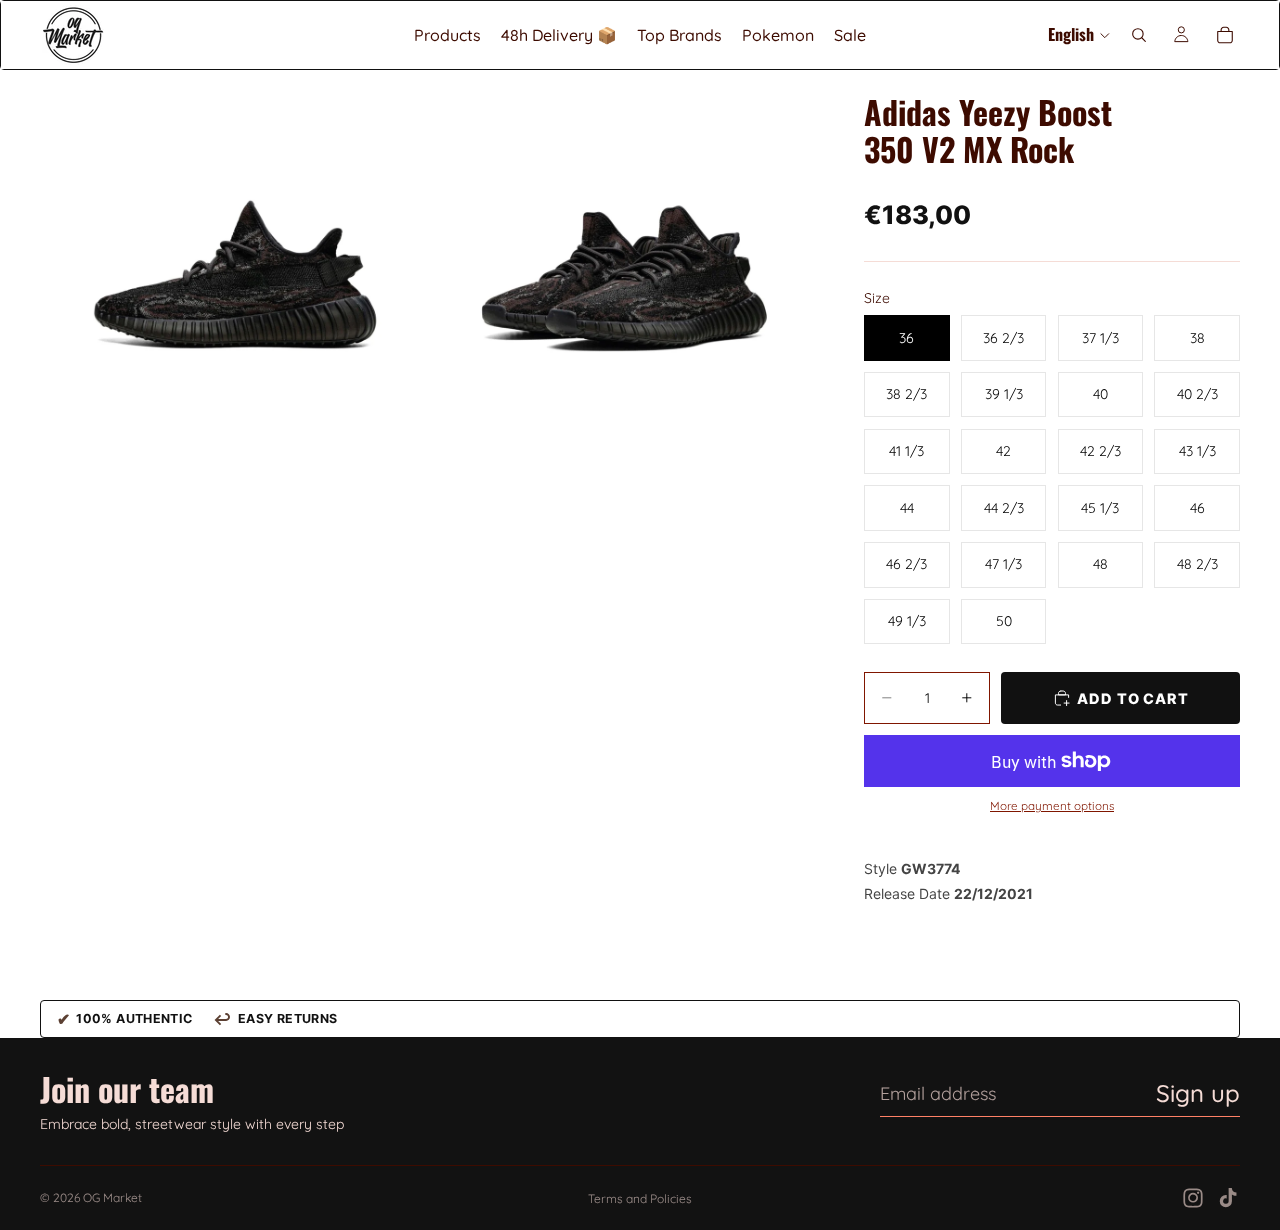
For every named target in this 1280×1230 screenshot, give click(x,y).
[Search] (1139, 35)
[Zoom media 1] (233, 263)
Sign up (1198, 1093)
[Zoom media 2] (623, 263)
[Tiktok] (1228, 1198)
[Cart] (1225, 35)
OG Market (112, 1197)
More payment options (1052, 806)
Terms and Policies (640, 1198)
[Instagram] (1193, 1198)
